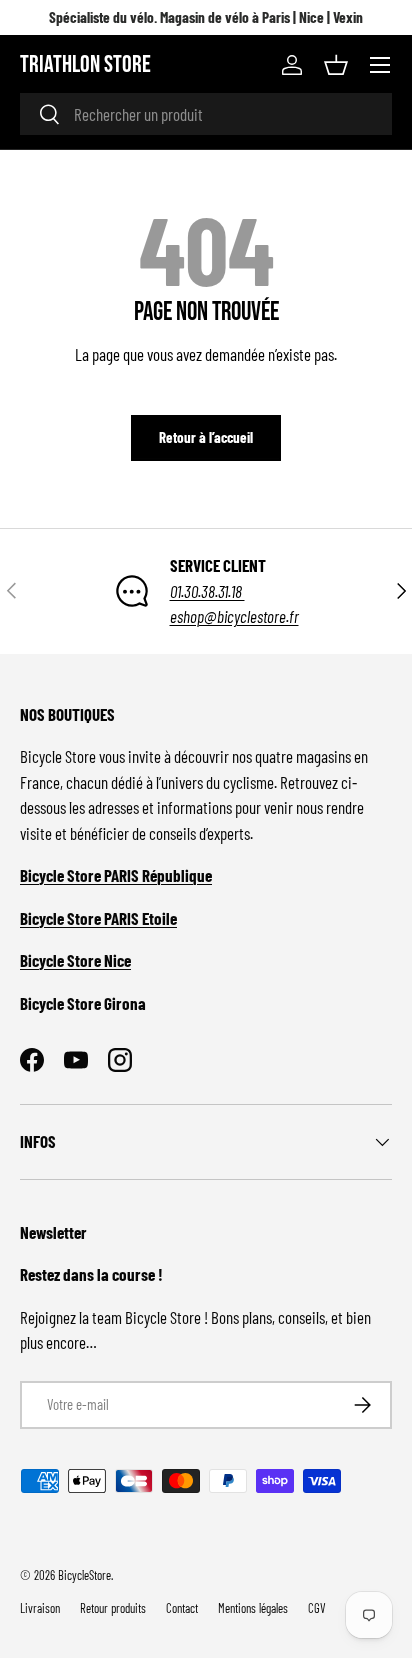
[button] (336, 65)
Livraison (40, 1608)
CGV (317, 1608)
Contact (182, 1608)
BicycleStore (84, 1575)
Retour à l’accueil (206, 437)
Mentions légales (253, 1608)
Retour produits (113, 1608)
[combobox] (206, 114)
